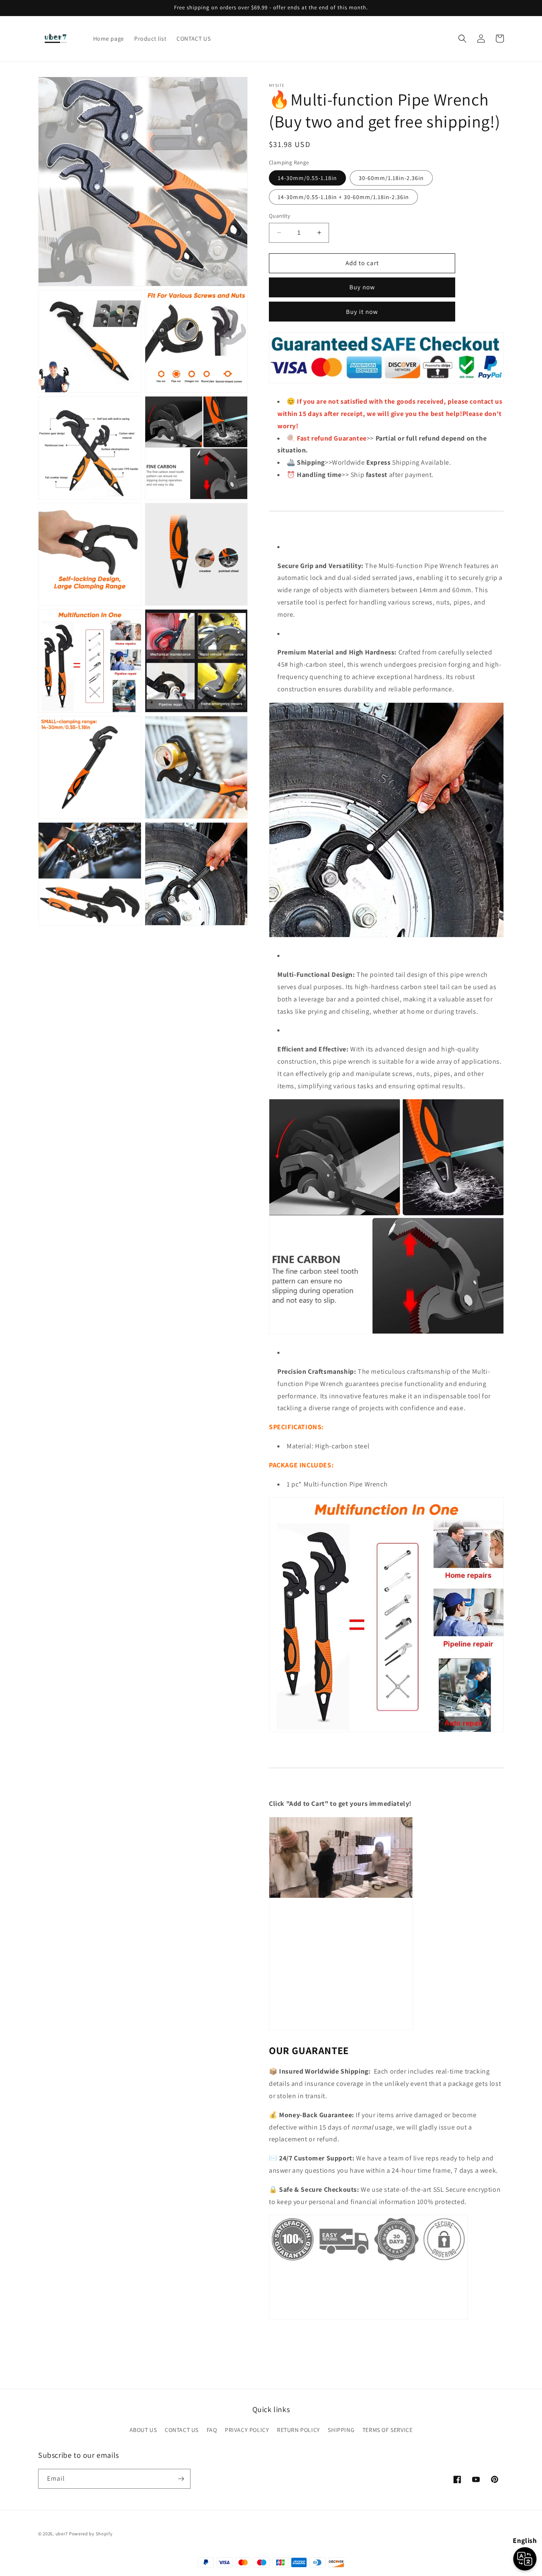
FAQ (212, 2430)
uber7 (62, 2534)
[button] (462, 39)
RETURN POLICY (299, 2430)
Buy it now (362, 312)
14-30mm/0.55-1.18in (307, 178)
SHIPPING (341, 2430)
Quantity (279, 216)
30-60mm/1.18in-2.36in (391, 178)
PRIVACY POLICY (247, 2430)
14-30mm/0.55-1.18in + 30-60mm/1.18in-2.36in (343, 197)
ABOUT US (143, 2430)
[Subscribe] (181, 2479)
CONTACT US (182, 2430)
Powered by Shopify (91, 2534)
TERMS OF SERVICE (388, 2430)
